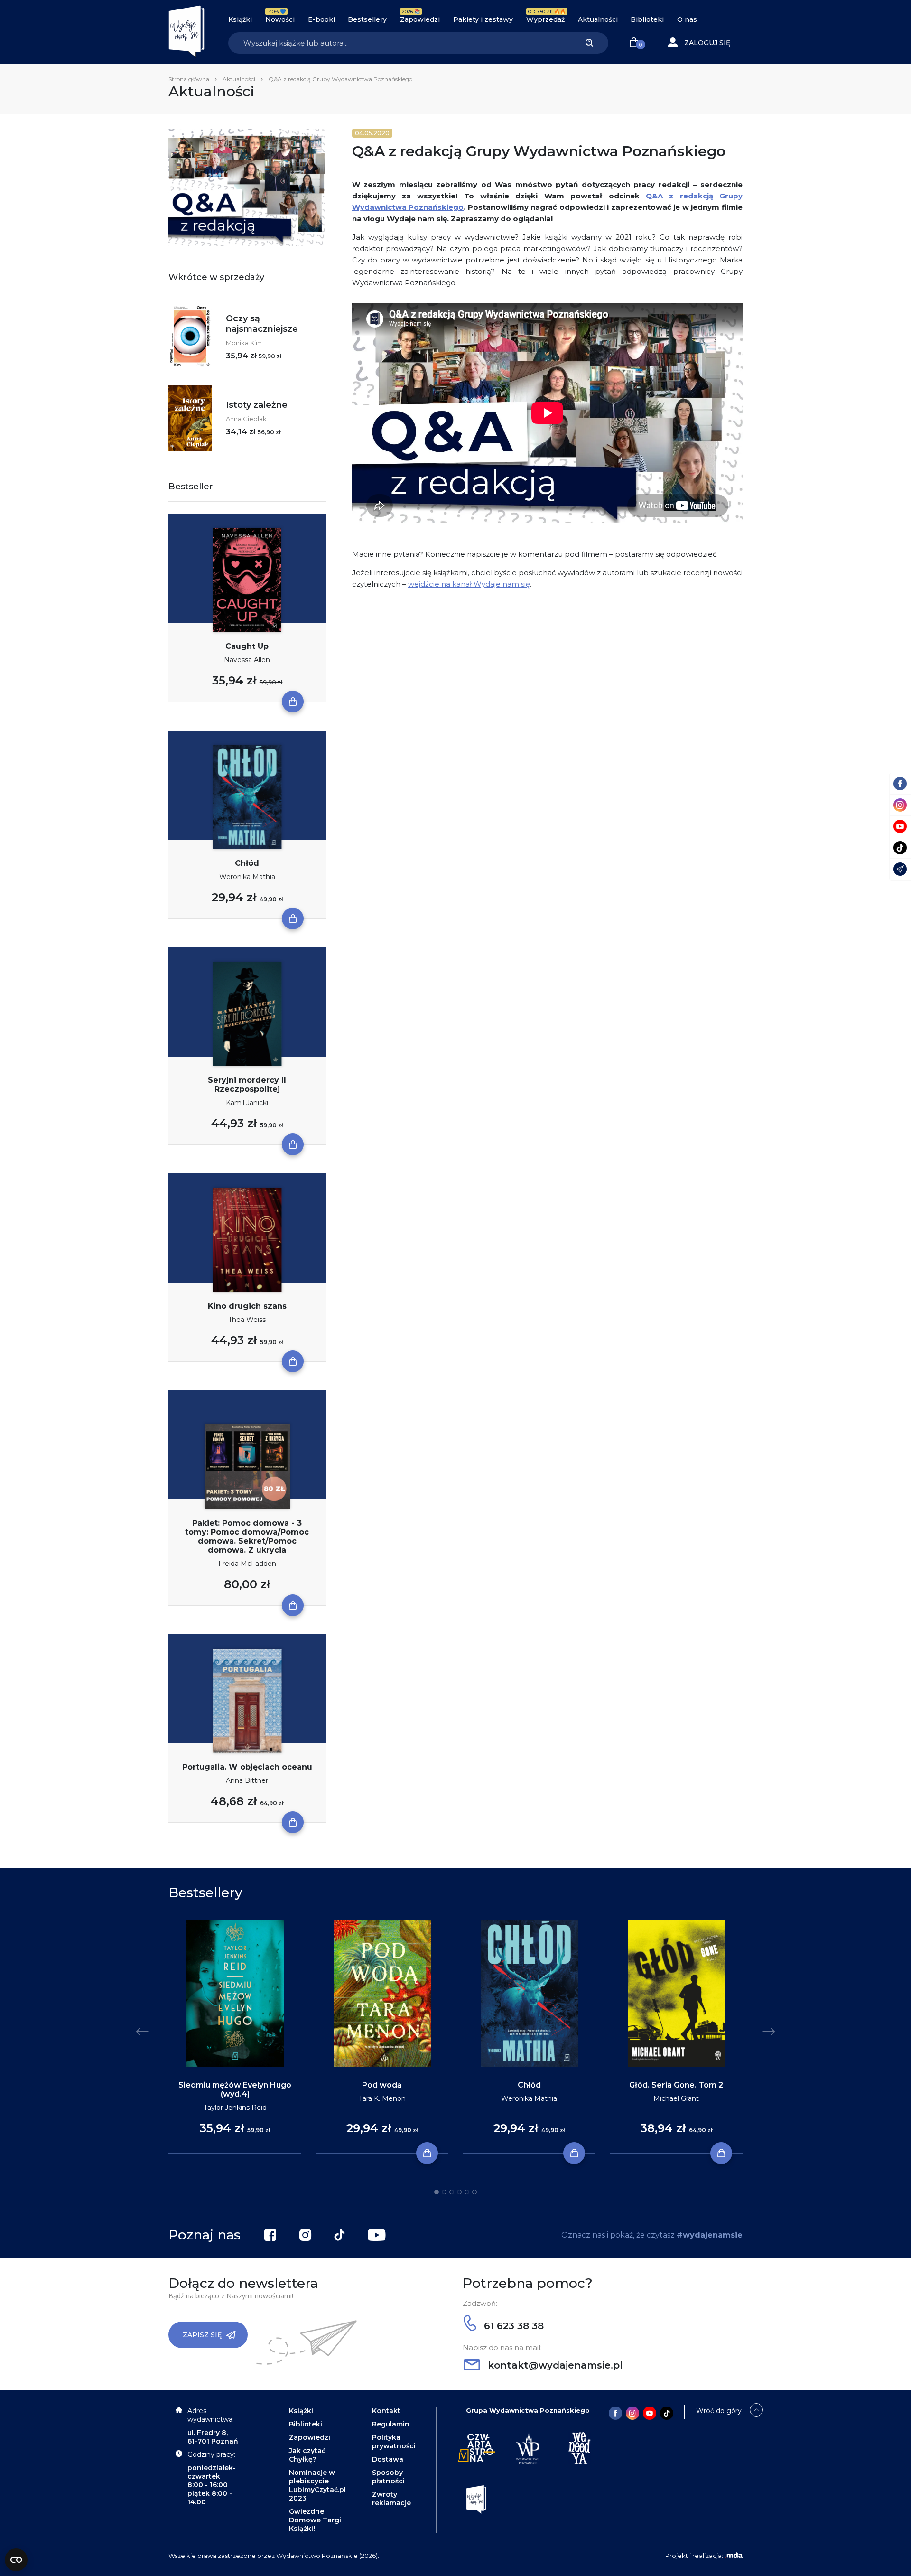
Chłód (247, 863)
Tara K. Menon (382, 2098)
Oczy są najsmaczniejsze (262, 324)
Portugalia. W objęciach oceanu (247, 1767)
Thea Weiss (247, 1320)
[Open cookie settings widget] (16, 2560)
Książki (240, 19)
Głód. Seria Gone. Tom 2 (676, 2085)
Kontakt (386, 2411)
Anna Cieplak (246, 419)
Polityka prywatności (394, 2442)
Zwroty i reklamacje (391, 2499)
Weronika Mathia (247, 877)
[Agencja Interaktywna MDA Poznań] (734, 2556)
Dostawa (388, 2459)
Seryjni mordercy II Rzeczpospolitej (247, 1085)
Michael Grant (676, 2098)
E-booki (321, 19)
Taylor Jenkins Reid (235, 2108)
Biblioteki (647, 19)
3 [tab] (452, 2192)
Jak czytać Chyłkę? (307, 2455)
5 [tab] (467, 2192)
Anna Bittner (247, 1780)
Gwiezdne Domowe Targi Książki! (315, 2520)
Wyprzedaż (545, 19)
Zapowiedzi (420, 19)
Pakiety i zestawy (483, 19)
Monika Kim (244, 343)
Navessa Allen (247, 660)
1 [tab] (437, 2192)
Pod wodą (382, 2085)
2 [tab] (444, 2192)
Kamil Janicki (247, 1103)
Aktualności (598, 19)
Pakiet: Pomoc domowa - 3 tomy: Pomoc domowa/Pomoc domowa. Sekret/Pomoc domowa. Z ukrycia (247, 1536)
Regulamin (391, 2424)
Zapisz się (202, 2335)
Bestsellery (367, 19)
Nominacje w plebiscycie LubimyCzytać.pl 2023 (317, 2485)
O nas (687, 19)
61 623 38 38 (512, 2326)
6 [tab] (474, 2192)
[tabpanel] (235, 2037)
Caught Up (247, 646)
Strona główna (189, 79)
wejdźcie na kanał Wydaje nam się (469, 584)
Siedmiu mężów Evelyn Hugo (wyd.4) (235, 2089)
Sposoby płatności (388, 2477)
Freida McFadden (247, 1564)
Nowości (280, 19)
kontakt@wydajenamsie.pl (554, 2365)
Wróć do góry (719, 2411)
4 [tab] (459, 2192)
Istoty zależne (257, 405)
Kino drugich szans (247, 1306)
